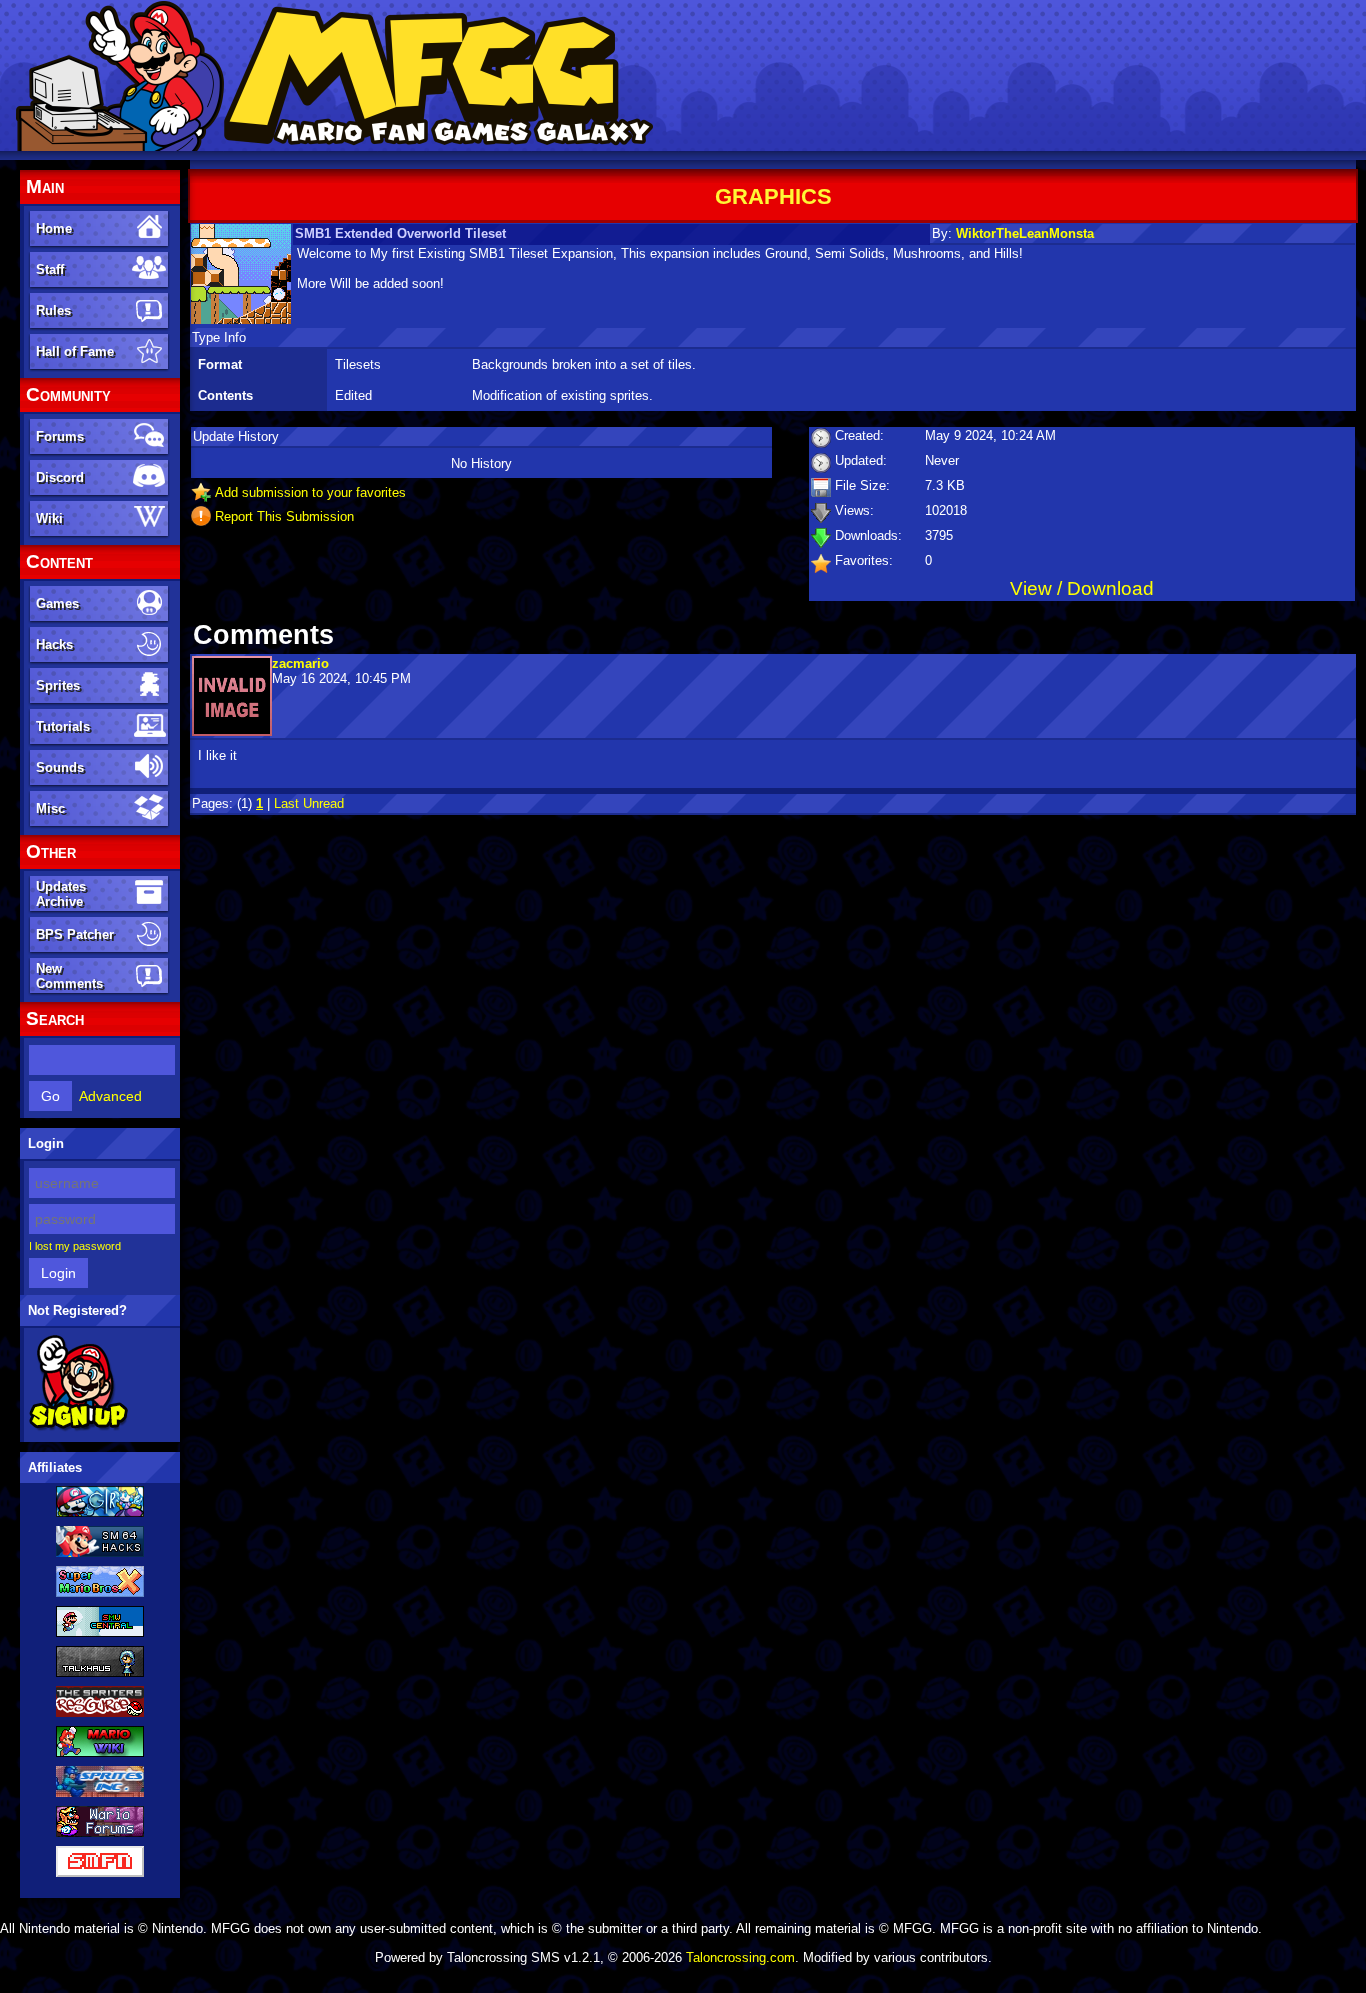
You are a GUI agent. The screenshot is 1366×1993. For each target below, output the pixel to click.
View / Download (1082, 588)
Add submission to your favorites (310, 492)
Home (54, 228)
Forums (60, 436)
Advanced (110, 1096)
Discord (60, 477)
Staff (50, 269)
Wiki (49, 518)
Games (57, 603)
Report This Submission (284, 516)
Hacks (54, 644)
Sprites (58, 685)
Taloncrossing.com (740, 1957)
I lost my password (75, 1246)
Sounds (60, 767)
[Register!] (78, 1427)
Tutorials (63, 726)
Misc (50, 808)
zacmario (300, 663)
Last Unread (309, 803)
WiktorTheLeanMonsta (1025, 233)
